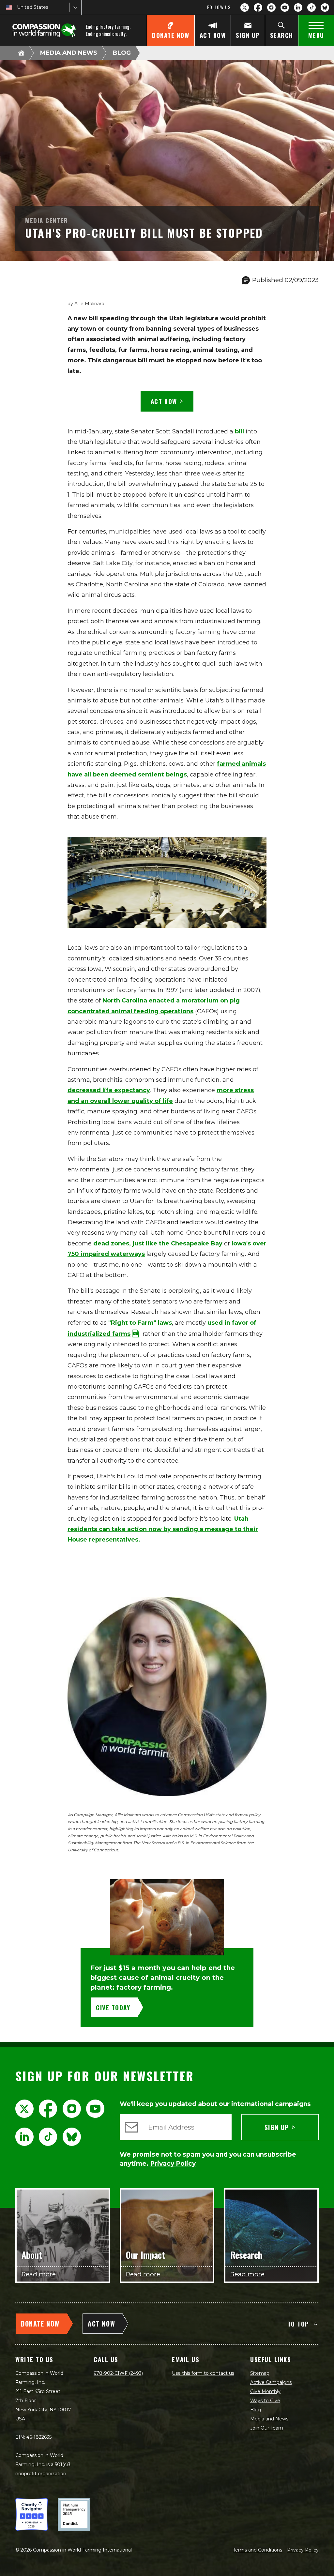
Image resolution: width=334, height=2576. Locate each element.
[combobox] (18, 7)
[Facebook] (258, 8)
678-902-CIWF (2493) (118, 2373)
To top (298, 2324)
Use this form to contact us (203, 2373)
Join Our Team (267, 2428)
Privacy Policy (303, 2550)
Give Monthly (265, 2391)
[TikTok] (311, 8)
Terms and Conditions (258, 2550)
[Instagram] (271, 8)
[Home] (21, 53)
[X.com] (245, 8)
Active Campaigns (271, 2382)
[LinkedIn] (298, 8)
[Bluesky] (325, 8)
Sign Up (277, 2127)
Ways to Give (265, 2401)
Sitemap (260, 2373)
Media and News (69, 53)
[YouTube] (285, 8)
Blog (122, 53)
